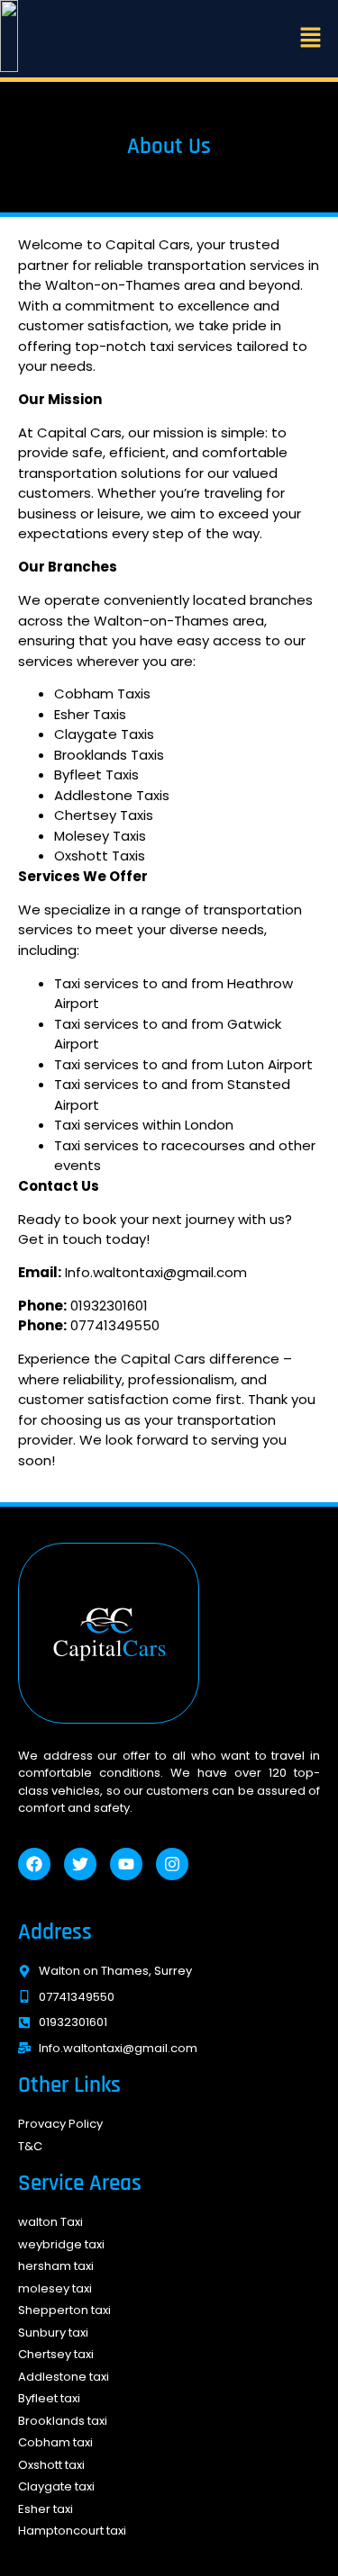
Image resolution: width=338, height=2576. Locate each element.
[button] (311, 38)
